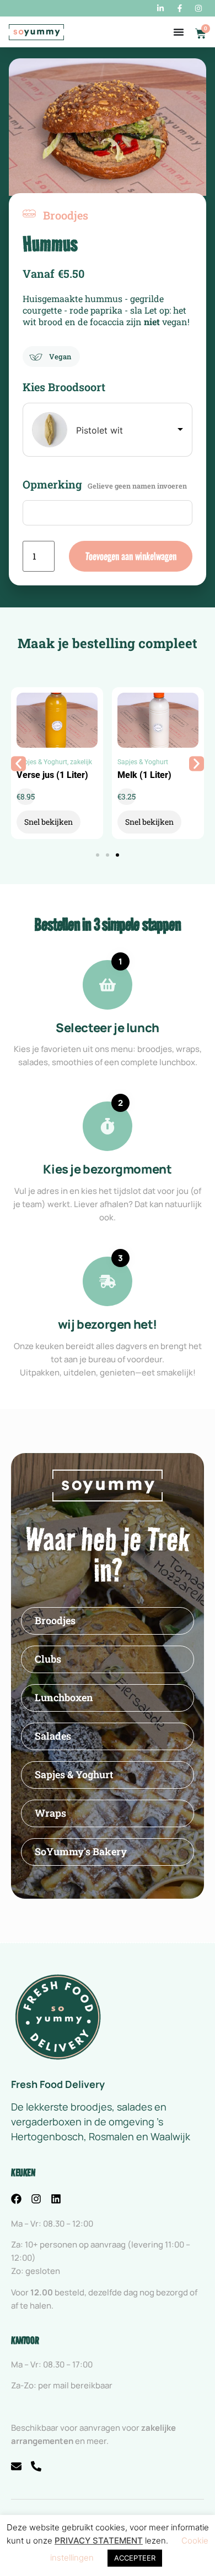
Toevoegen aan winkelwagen (131, 556)
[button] (18, 763)
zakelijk (81, 762)
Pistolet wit (100, 430)
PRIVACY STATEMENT (99, 2541)
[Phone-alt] (36, 2466)
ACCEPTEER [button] (135, 2558)
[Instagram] (36, 2199)
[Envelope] (16, 2466)
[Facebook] (16, 2199)
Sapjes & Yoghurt (42, 762)
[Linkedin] (56, 2199)
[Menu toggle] (179, 32)
